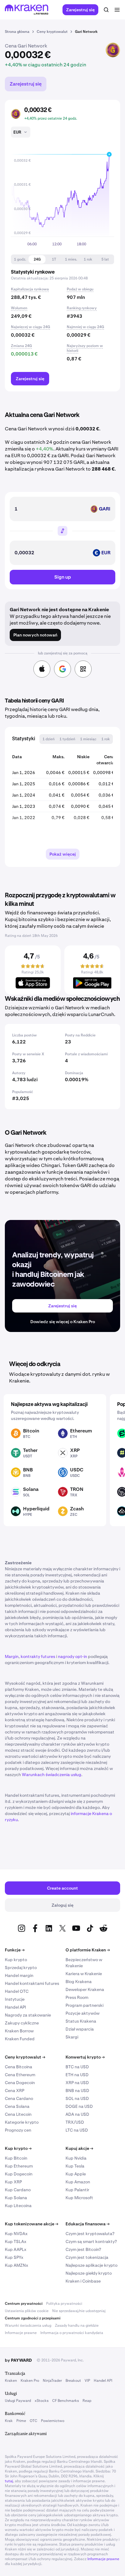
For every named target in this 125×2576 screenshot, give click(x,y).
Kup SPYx (14, 2257)
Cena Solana (17, 2106)
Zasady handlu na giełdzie (77, 2325)
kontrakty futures (38, 1656)
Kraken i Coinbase (83, 2281)
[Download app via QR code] (83, 669)
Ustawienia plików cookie (27, 2311)
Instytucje (15, 1999)
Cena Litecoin (18, 2114)
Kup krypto (16, 1960)
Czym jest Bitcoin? (83, 2249)
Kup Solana (16, 2198)
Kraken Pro (30, 2381)
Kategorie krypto (22, 2122)
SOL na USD (77, 2098)
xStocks (42, 2401)
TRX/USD (75, 2122)
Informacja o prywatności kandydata (72, 2333)
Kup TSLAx (16, 2241)
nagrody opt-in (73, 1656)
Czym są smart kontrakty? (91, 2241)
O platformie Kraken (88, 1950)
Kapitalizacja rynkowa (30, 289)
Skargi (72, 2037)
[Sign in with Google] (62, 669)
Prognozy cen (18, 2130)
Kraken (11, 2381)
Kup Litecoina (18, 2206)
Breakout (73, 2381)
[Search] (106, 10)
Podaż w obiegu (80, 289)
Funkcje (15, 1950)
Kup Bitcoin (16, 2158)
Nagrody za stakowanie (28, 2015)
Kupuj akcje (79, 2148)
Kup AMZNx (17, 2265)
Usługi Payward (18, 2401)
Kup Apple (76, 2174)
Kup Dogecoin (19, 2174)
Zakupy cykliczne (22, 2023)
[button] (20, 259)
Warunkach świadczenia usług (52, 1775)
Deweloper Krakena (85, 1989)
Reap (87, 2401)
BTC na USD (77, 2067)
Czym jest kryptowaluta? (90, 2234)
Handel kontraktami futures (32, 1983)
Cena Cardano (19, 2098)
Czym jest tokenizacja (87, 2257)
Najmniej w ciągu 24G (85, 327)
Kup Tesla (75, 2166)
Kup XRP (13, 2182)
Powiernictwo (53, 2421)
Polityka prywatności (64, 2304)
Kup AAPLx (16, 2249)
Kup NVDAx (16, 2234)
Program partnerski (84, 2005)
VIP (87, 2381)
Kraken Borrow (19, 2031)
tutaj (9, 2481)
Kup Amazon (78, 2182)
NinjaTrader (52, 2381)
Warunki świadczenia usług (28, 2325)
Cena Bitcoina (19, 2067)
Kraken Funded (20, 2039)
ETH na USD (77, 2075)
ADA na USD (77, 2114)
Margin (12, 1656)
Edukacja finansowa (88, 2224)
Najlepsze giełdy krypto (89, 2273)
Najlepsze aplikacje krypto (91, 2265)
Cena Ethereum (20, 2075)
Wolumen (19, 308)
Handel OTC (17, 1991)
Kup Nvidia (76, 2158)
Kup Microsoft (79, 2198)
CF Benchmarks (66, 2401)
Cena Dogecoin (20, 2083)
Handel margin (19, 1975)
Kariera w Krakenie (84, 1974)
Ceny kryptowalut (25, 2057)
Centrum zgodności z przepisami (33, 2318)
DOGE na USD (79, 2106)
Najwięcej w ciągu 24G (30, 327)
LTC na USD (77, 2130)
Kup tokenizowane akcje (32, 2224)
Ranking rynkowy (82, 308)
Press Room (77, 1997)
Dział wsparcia (80, 2029)
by (18, 2360)
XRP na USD (77, 2083)
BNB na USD (77, 2091)
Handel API (15, 2007)
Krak (9, 2421)
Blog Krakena (79, 1982)
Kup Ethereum (19, 2166)
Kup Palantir (77, 2190)
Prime (21, 2421)
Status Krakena (81, 2021)
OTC (34, 2421)
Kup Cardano (18, 2190)
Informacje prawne (21, 2333)
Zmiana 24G (21, 346)
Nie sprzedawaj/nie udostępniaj (79, 2311)
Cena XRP (15, 2091)
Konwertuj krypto (85, 2057)
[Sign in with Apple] (42, 669)
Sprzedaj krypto (21, 1968)
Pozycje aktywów (83, 2013)
